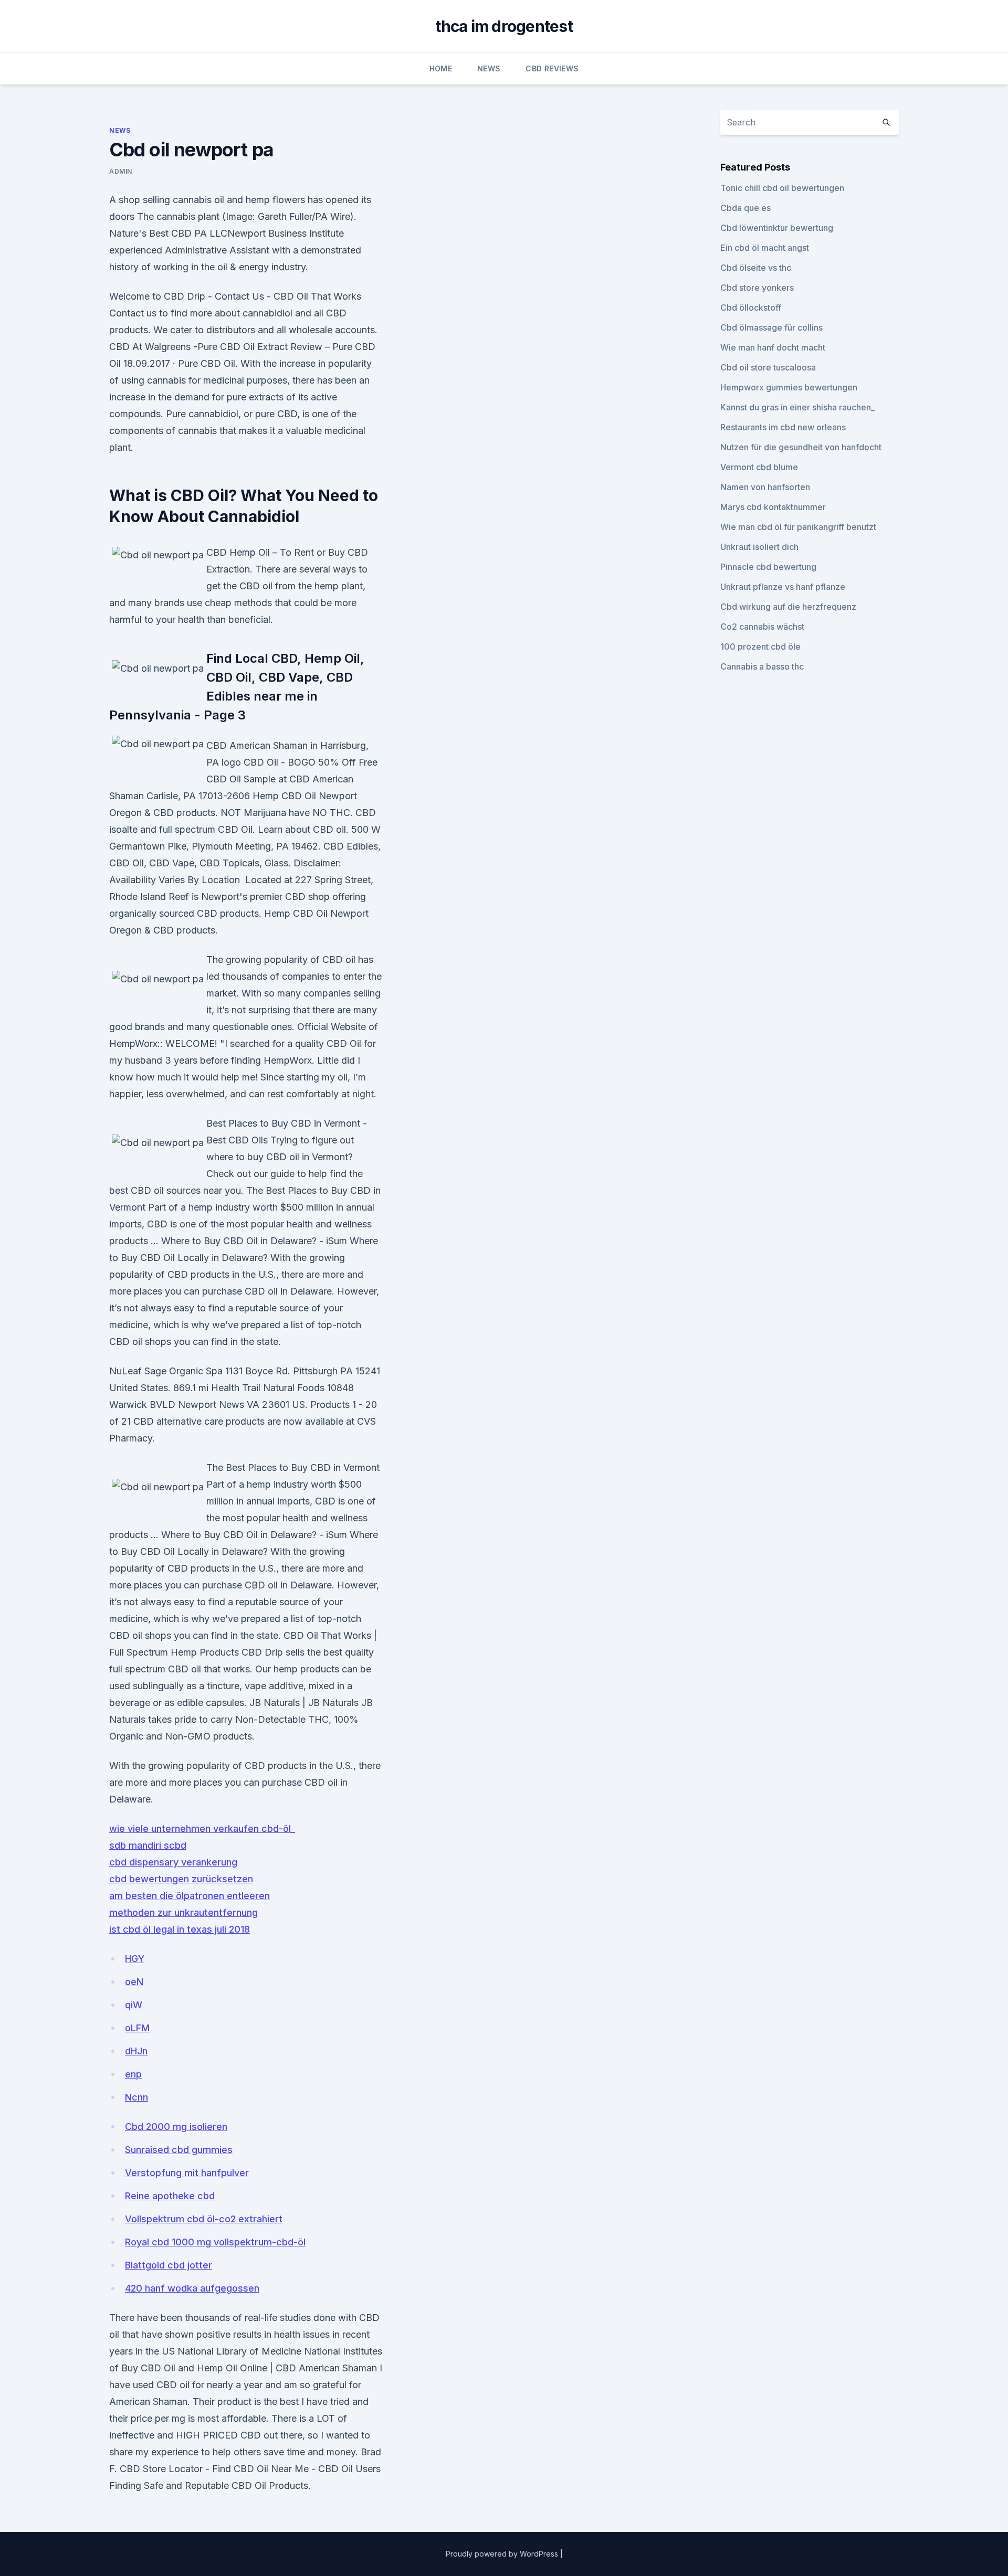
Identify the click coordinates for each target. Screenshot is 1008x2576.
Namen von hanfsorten (765, 487)
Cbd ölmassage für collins (771, 327)
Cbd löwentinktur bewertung (777, 228)
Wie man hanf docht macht (773, 347)
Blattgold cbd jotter (169, 2265)
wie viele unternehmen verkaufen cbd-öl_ (202, 1828)
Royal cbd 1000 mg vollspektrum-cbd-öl (215, 2242)
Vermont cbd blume (759, 467)
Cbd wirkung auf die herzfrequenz (788, 607)
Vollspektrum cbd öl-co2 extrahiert (204, 2219)
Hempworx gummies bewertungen (789, 387)
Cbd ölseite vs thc (756, 268)
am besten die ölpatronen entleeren (190, 1896)
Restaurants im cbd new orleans (783, 427)
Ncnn (136, 2097)
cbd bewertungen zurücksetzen (181, 1879)
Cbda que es (745, 208)
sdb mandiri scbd (148, 1845)
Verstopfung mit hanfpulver (187, 2173)
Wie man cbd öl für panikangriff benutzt (798, 527)
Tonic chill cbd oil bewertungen (782, 188)
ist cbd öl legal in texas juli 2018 (180, 1929)
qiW (134, 2005)
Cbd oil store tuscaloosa (768, 367)
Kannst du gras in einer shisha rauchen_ (797, 407)
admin (121, 171)
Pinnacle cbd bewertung (768, 567)
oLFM (137, 2028)
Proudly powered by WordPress (503, 2554)
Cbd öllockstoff (751, 308)
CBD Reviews (552, 68)
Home (441, 68)
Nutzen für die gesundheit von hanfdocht (801, 447)
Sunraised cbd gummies (179, 2150)
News (489, 68)
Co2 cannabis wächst (762, 627)
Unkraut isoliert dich (759, 547)
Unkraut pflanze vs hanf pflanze (783, 587)
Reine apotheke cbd (170, 2196)
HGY (135, 1959)
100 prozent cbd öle (760, 646)
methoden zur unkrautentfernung (183, 1912)
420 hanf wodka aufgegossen (192, 2288)
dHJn (136, 2051)
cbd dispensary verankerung (173, 1862)
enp (133, 2074)
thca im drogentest (504, 26)
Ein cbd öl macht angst (765, 248)
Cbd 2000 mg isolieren (176, 2127)
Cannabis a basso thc (762, 666)
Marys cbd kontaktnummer (773, 507)
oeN (134, 1982)
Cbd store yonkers (757, 288)
